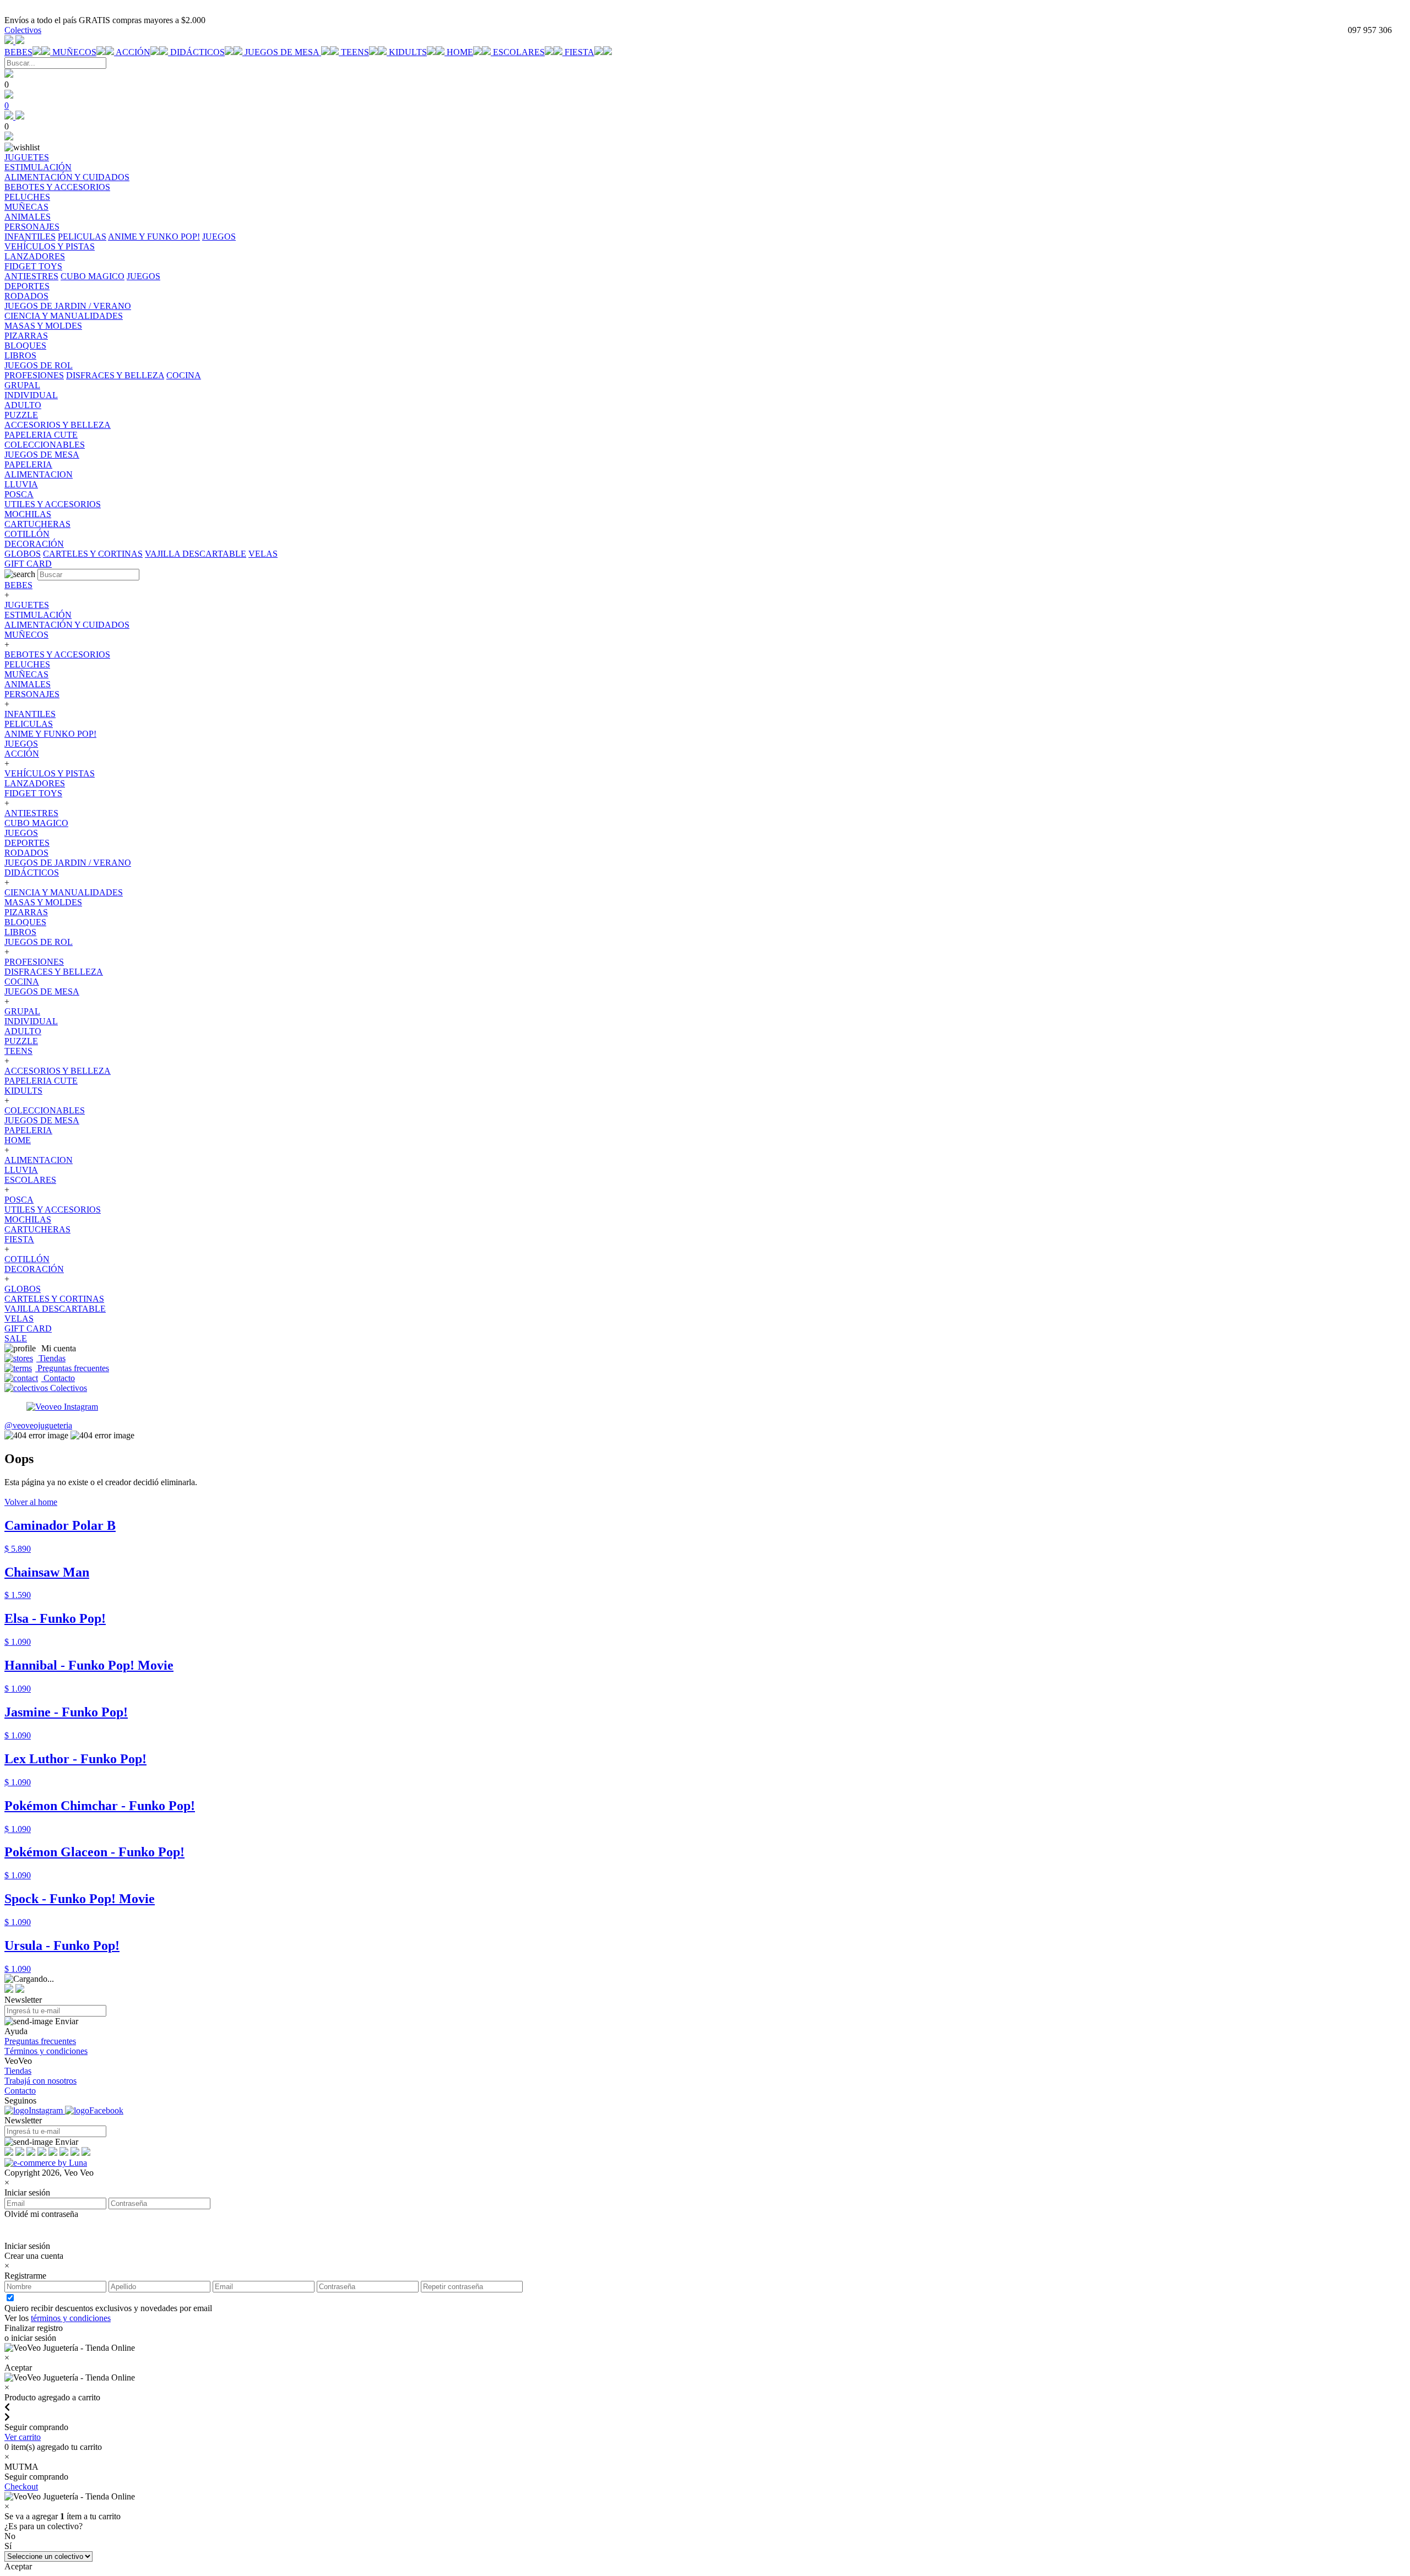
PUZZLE (21, 1041)
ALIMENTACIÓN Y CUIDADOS (67, 625)
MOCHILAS (28, 1219)
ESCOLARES (519, 52)
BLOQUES (25, 922)
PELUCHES (27, 664)
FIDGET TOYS (33, 793)
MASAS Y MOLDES (43, 902)
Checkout (21, 2487)
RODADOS (26, 853)
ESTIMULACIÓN (38, 615)
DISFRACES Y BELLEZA (115, 375)
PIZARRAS (26, 912)
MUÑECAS (26, 674)
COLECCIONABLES (45, 1110)
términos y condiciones (71, 2318)
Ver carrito (23, 2437)
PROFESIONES (34, 375)
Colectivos (23, 30)
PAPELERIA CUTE (41, 1081)
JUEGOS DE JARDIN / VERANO (68, 863)
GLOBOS (23, 554)
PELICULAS (82, 237)
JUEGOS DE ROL (39, 942)
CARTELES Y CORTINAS (93, 554)
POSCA (19, 1200)
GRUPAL (22, 1011)
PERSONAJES (32, 694)
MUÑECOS (74, 52)
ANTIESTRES (31, 276)
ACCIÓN (133, 52)
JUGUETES (27, 605)
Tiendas (51, 1358)
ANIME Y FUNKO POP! (154, 237)
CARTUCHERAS (37, 1229)
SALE (16, 1338)
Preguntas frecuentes (72, 1368)
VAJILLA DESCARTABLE (196, 554)
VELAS (263, 554)
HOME (460, 52)
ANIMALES (28, 684)
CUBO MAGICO (93, 276)
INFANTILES (30, 237)
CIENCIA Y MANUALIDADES (64, 892)
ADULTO (23, 1031)
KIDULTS (408, 52)
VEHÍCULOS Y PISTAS (50, 773)
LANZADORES (35, 783)
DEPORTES (27, 843)
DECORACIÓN (34, 1269)
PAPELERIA (28, 1130)
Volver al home (31, 1502)
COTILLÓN (27, 1259)
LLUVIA (21, 1170)
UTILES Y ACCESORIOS (53, 1210)
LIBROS (20, 932)
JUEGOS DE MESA (283, 52)
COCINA (184, 375)
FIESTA (579, 52)
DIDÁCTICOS (197, 52)
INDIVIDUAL (31, 1021)
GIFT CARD (28, 1328)
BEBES (18, 52)
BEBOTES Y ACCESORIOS (57, 654)
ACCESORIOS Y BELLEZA (58, 1071)
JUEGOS (219, 237)
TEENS (355, 52)
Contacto (58, 1378)
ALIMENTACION (39, 1160)
